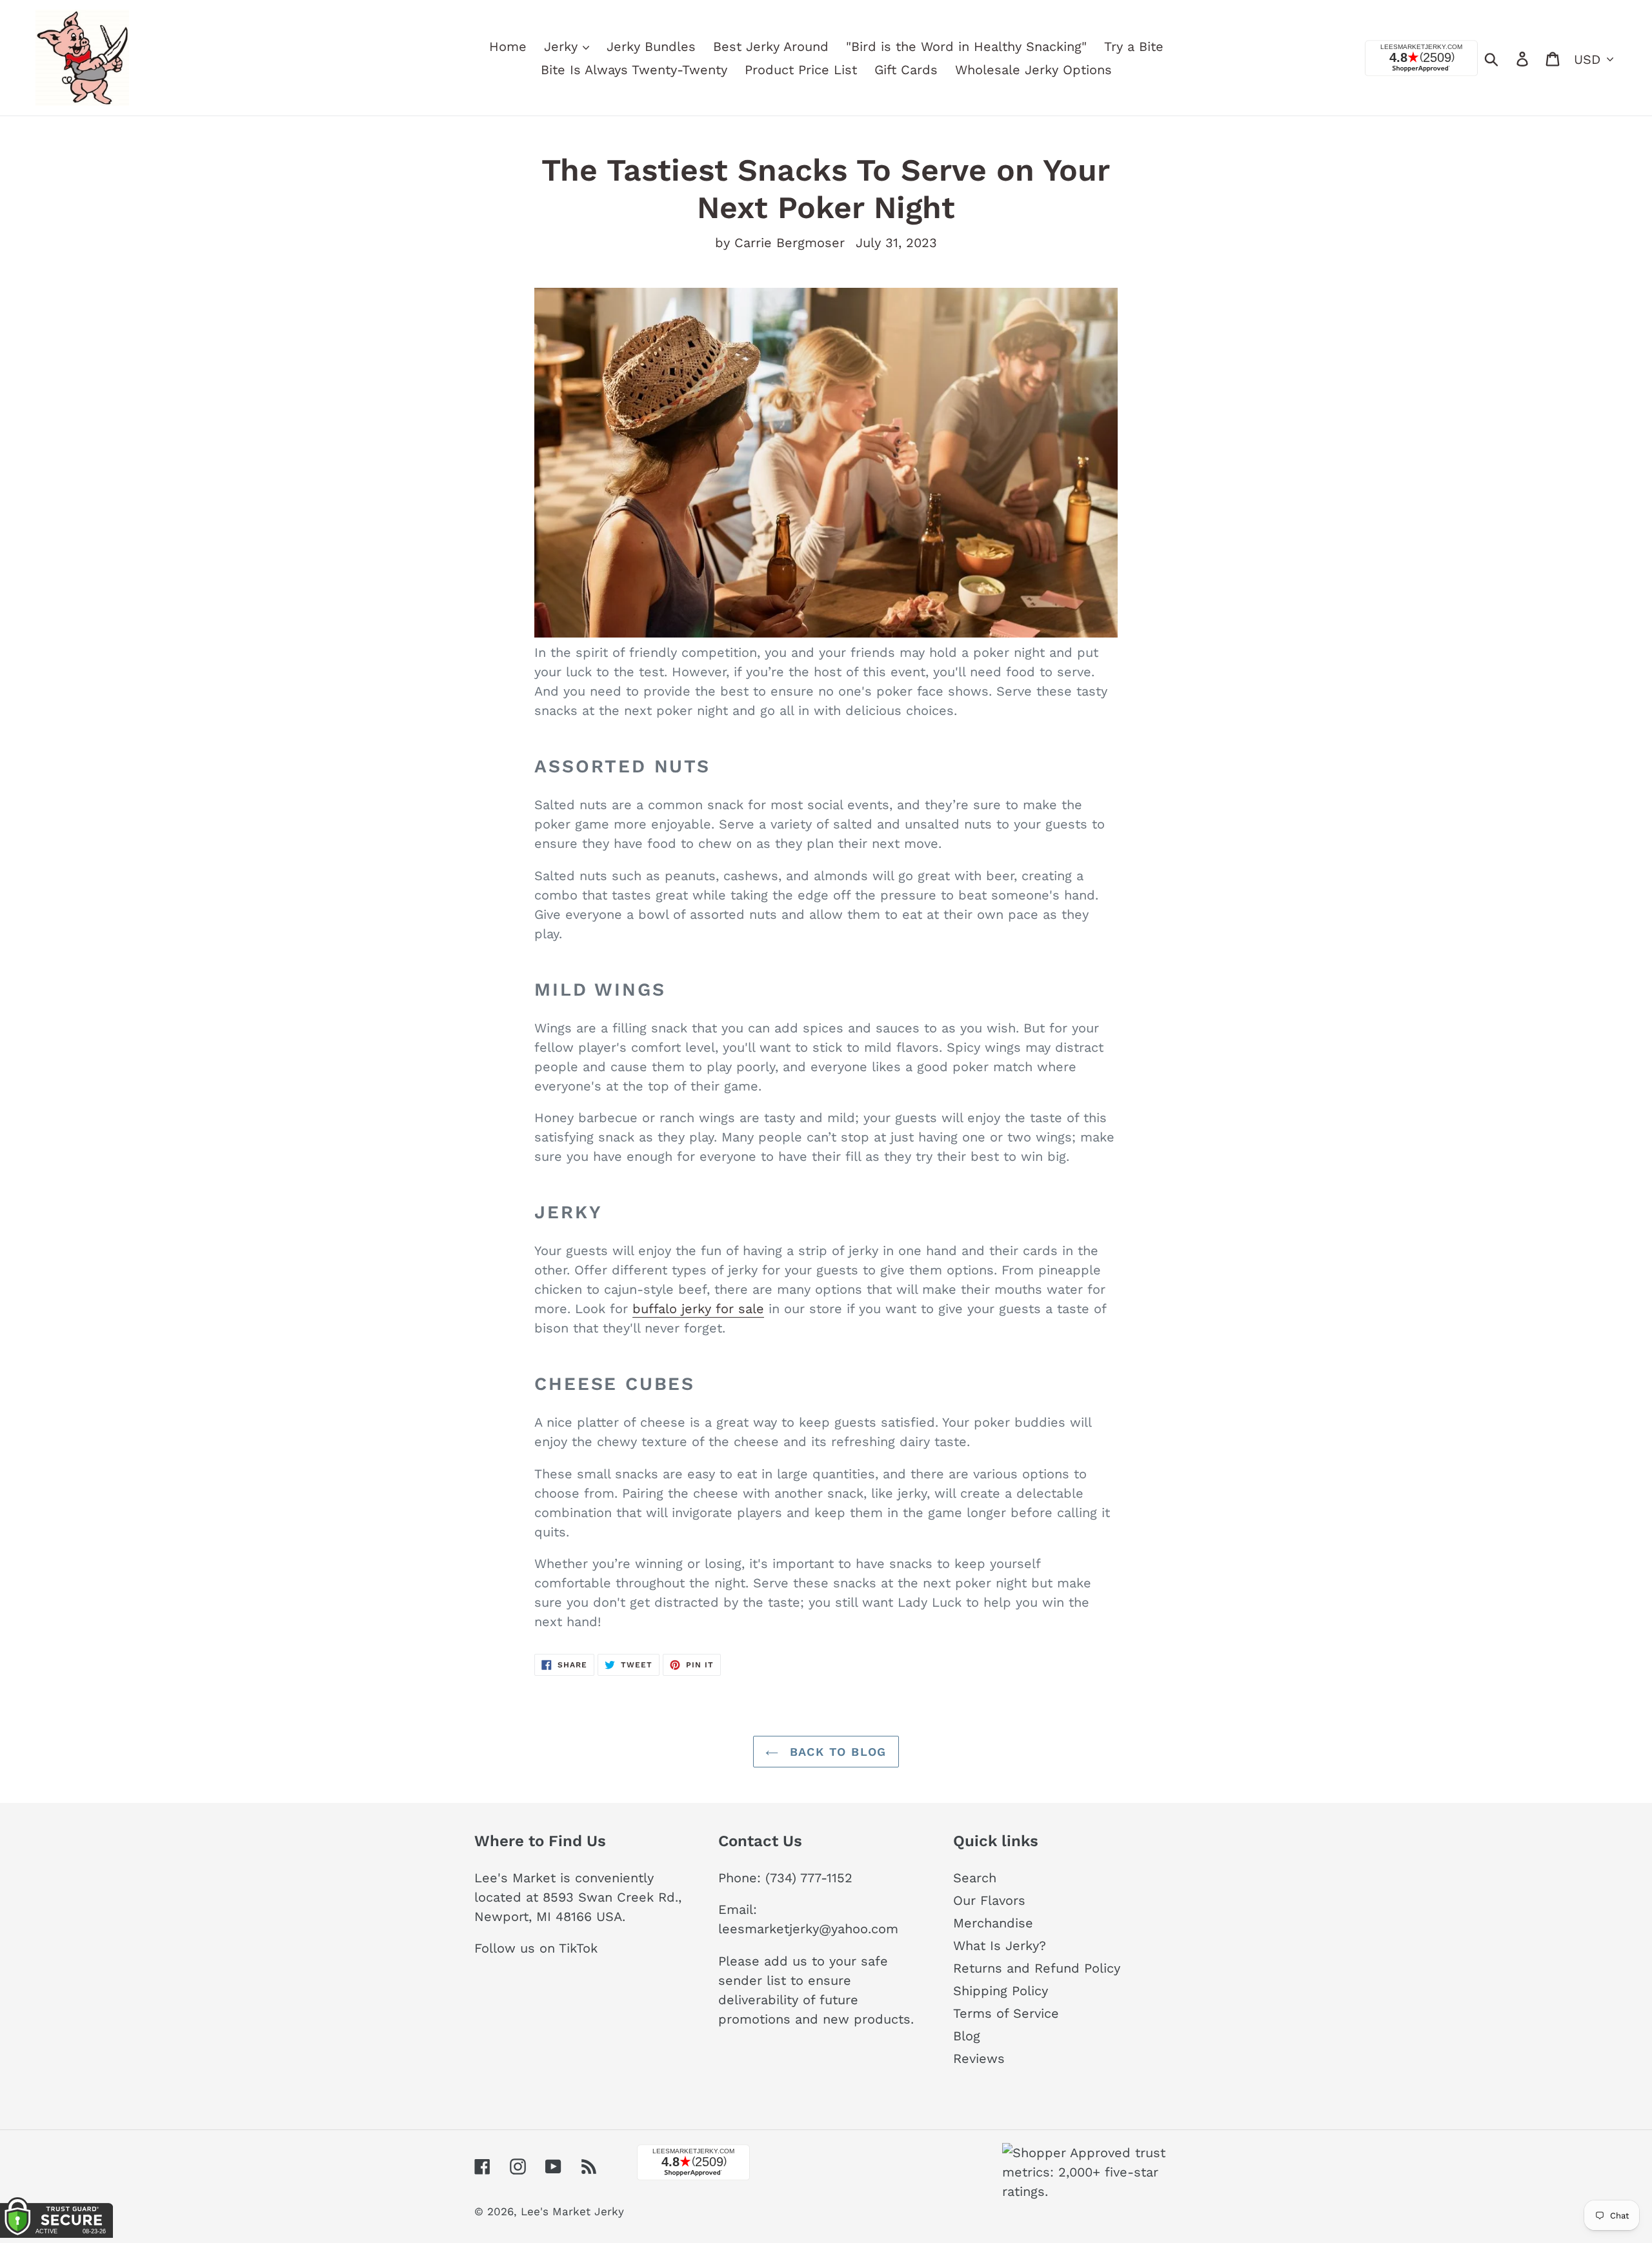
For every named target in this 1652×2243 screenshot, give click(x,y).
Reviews (979, 2058)
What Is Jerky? (1000, 1946)
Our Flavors (989, 1900)
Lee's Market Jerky (572, 2211)
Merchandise (993, 1923)
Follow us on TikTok (536, 1948)
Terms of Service (1006, 2013)
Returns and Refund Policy (1037, 1968)
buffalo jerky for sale (698, 1309)
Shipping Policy (1001, 1991)
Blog (967, 2036)
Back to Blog (836, 1752)
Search (975, 1878)
